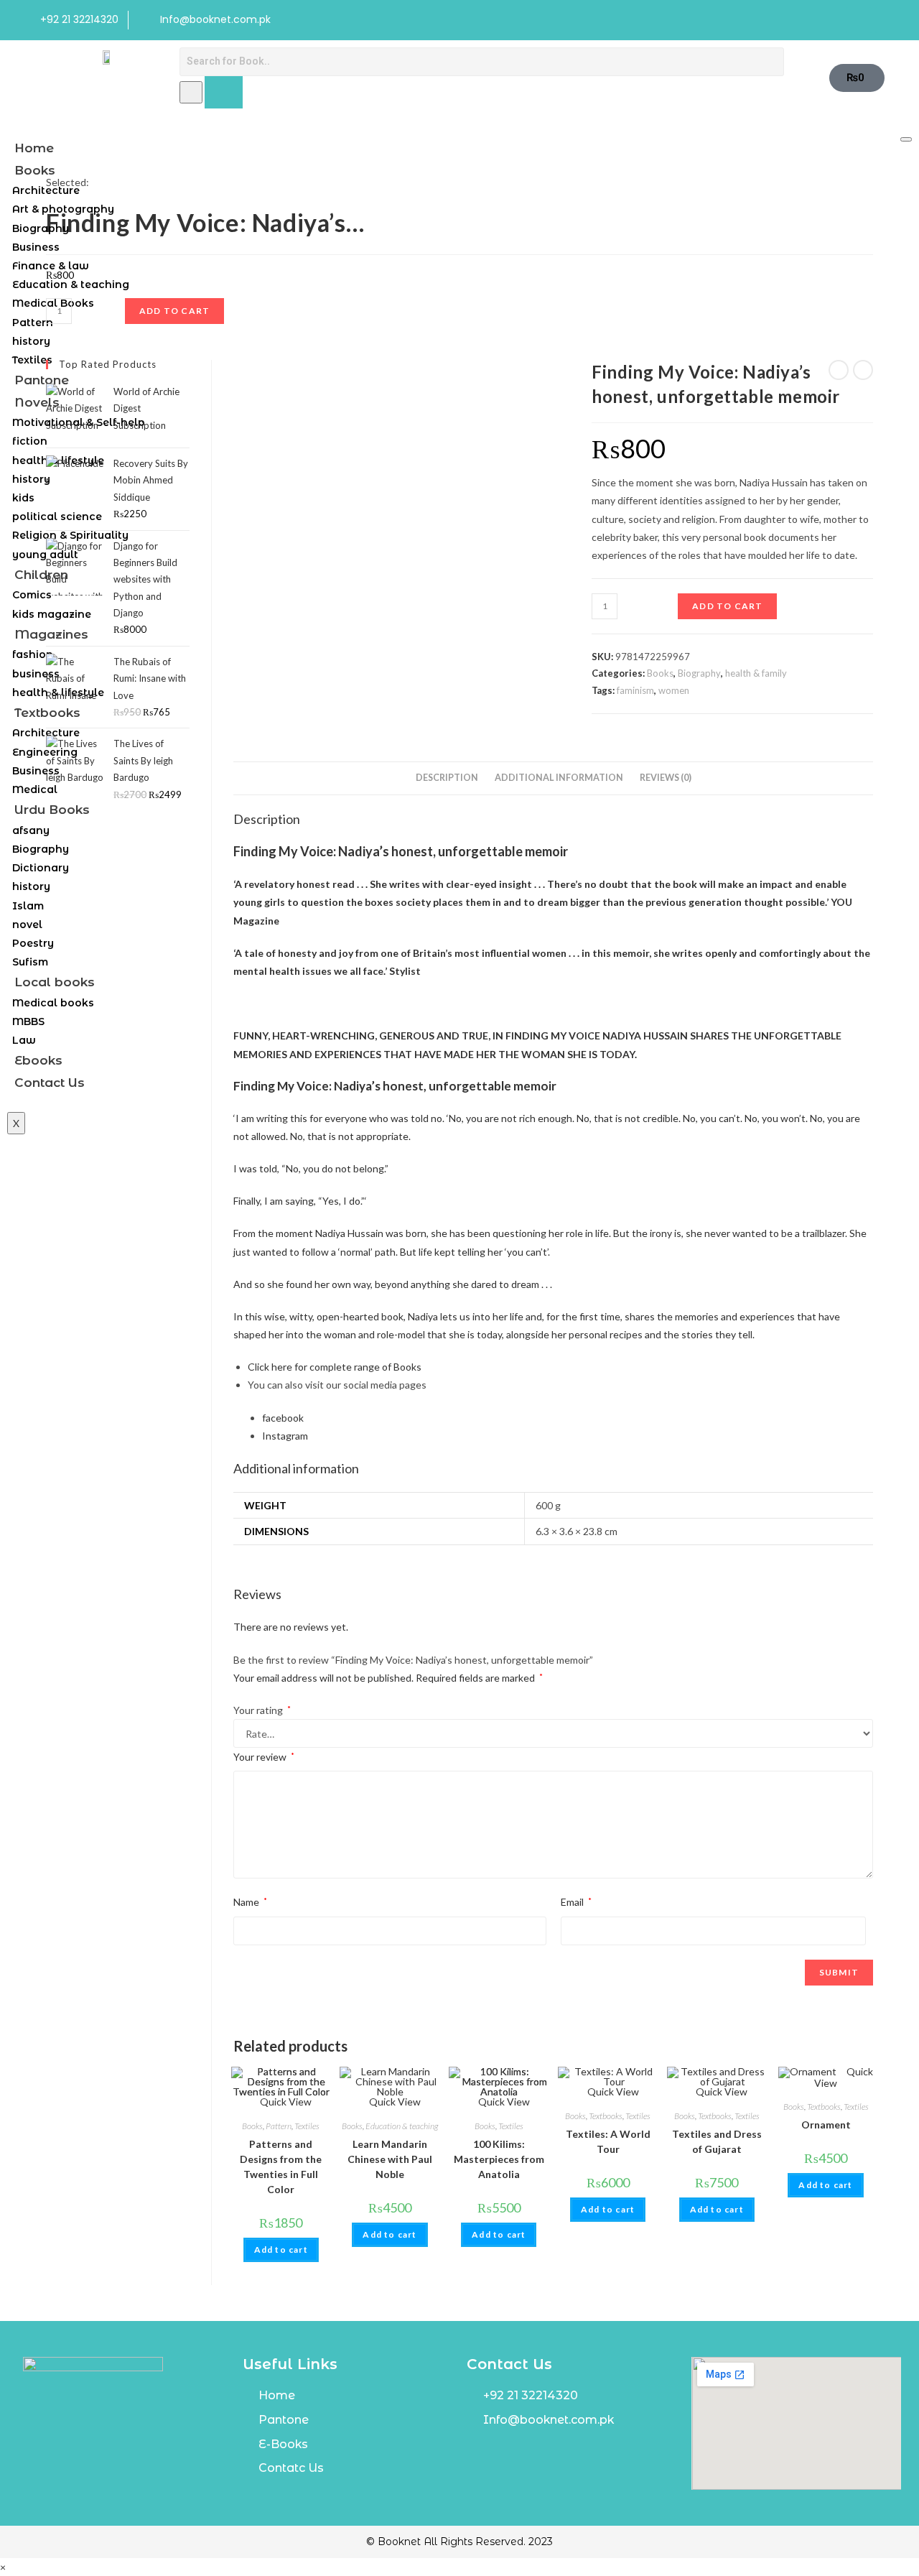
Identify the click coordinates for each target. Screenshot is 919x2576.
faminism (635, 690)
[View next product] (863, 370)
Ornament (826, 2125)
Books (35, 170)
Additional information (559, 778)
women (674, 690)
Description (447, 778)
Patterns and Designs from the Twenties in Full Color (281, 2167)
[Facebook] (859, 20)
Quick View (394, 2102)
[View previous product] (839, 370)
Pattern (33, 323)
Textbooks (606, 2116)
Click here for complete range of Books (335, 1367)
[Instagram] (888, 20)
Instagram (285, 1436)
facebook (283, 1418)
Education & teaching (71, 284)
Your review (264, 1757)
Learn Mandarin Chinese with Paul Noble (390, 2159)
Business (36, 247)
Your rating (262, 1710)
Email (576, 1902)
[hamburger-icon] (906, 139)
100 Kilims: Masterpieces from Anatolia (499, 2159)
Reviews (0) (666, 778)
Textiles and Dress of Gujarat (717, 2141)
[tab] (447, 778)
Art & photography (63, 209)
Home (34, 148)
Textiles (307, 2126)
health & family (756, 673)
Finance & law (51, 266)
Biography (41, 228)
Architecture (46, 190)
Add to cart (727, 606)
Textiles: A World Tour (608, 2141)
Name (250, 1902)
